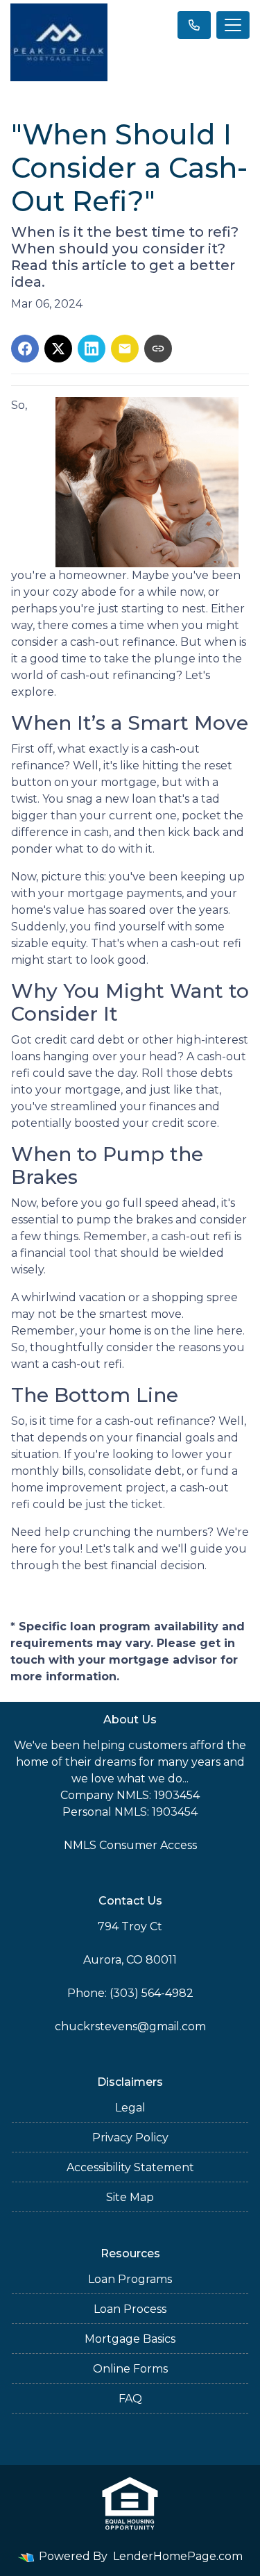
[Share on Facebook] (25, 349)
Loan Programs (130, 2279)
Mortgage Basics (130, 2339)
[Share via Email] (125, 349)
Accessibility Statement (130, 2167)
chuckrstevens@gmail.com (130, 2026)
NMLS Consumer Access (130, 1845)
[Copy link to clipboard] (158, 349)
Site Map (130, 2197)
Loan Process (130, 2309)
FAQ (130, 2399)
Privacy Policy (130, 2138)
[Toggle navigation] (233, 25)
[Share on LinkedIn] (92, 349)
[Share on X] (58, 349)
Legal (130, 2108)
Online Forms (130, 2369)
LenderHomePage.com (178, 2556)
